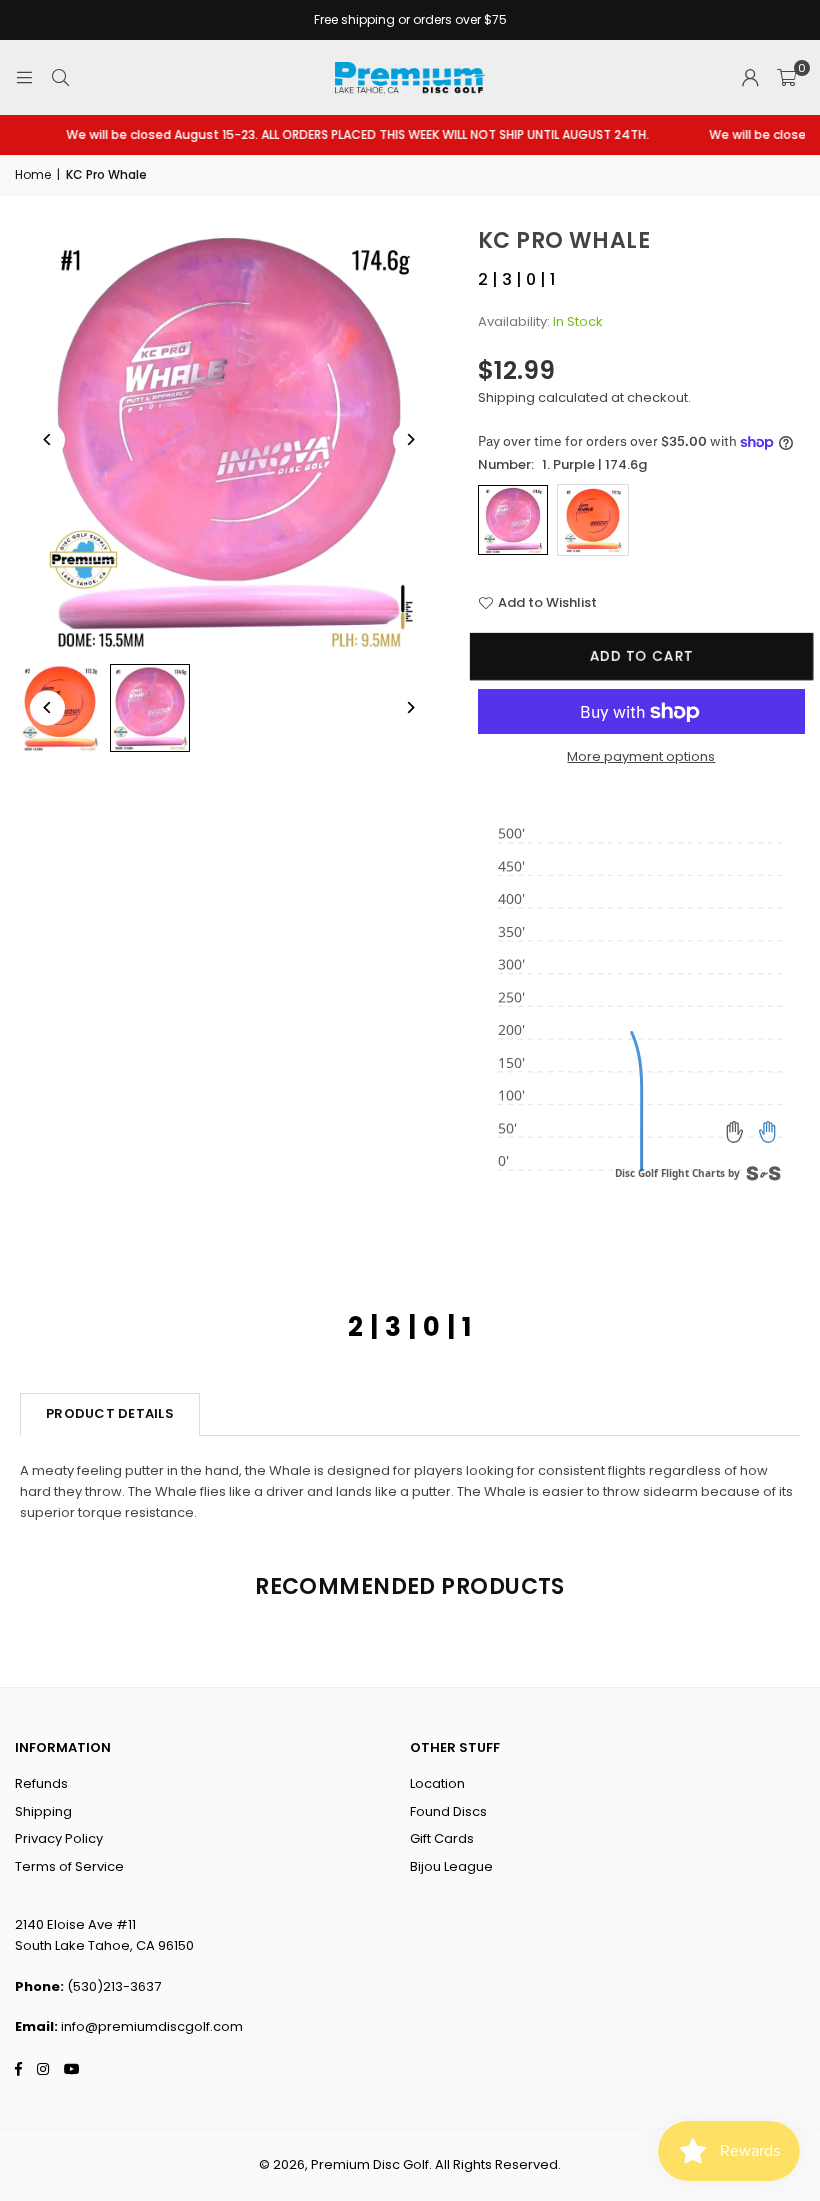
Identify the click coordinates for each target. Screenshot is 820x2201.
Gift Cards (442, 1838)
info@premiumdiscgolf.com (152, 2026)
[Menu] (24, 77)
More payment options (641, 756)
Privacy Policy (59, 1838)
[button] (786, 78)
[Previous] (47, 439)
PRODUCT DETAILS (110, 1413)
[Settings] (750, 78)
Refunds (41, 1783)
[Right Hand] (767, 1132)
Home (33, 174)
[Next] (410, 439)
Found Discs (448, 1811)
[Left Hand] (735, 1132)
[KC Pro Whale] (150, 708)
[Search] (60, 77)
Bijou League (451, 1866)
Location (437, 1783)
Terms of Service (69, 1866)
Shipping (506, 397)
